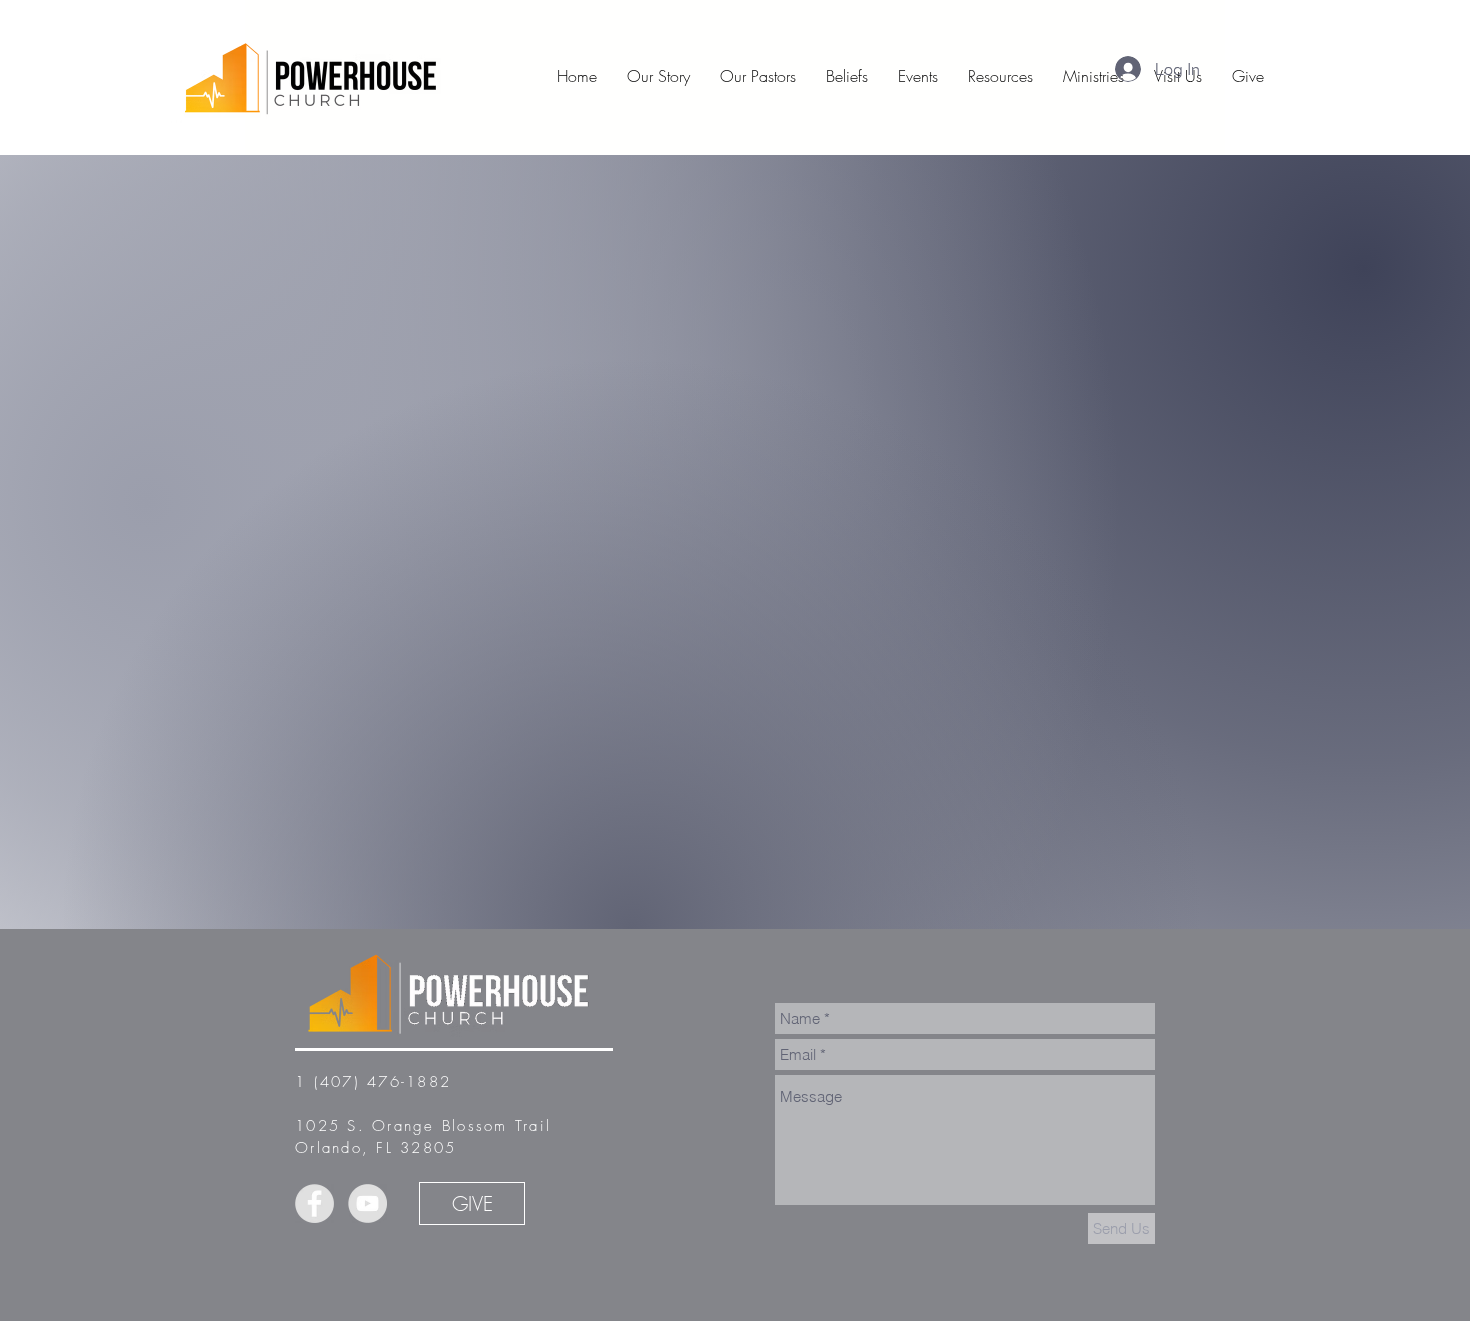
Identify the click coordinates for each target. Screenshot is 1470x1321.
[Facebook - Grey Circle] (314, 1203)
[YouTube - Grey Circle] (367, 1203)
